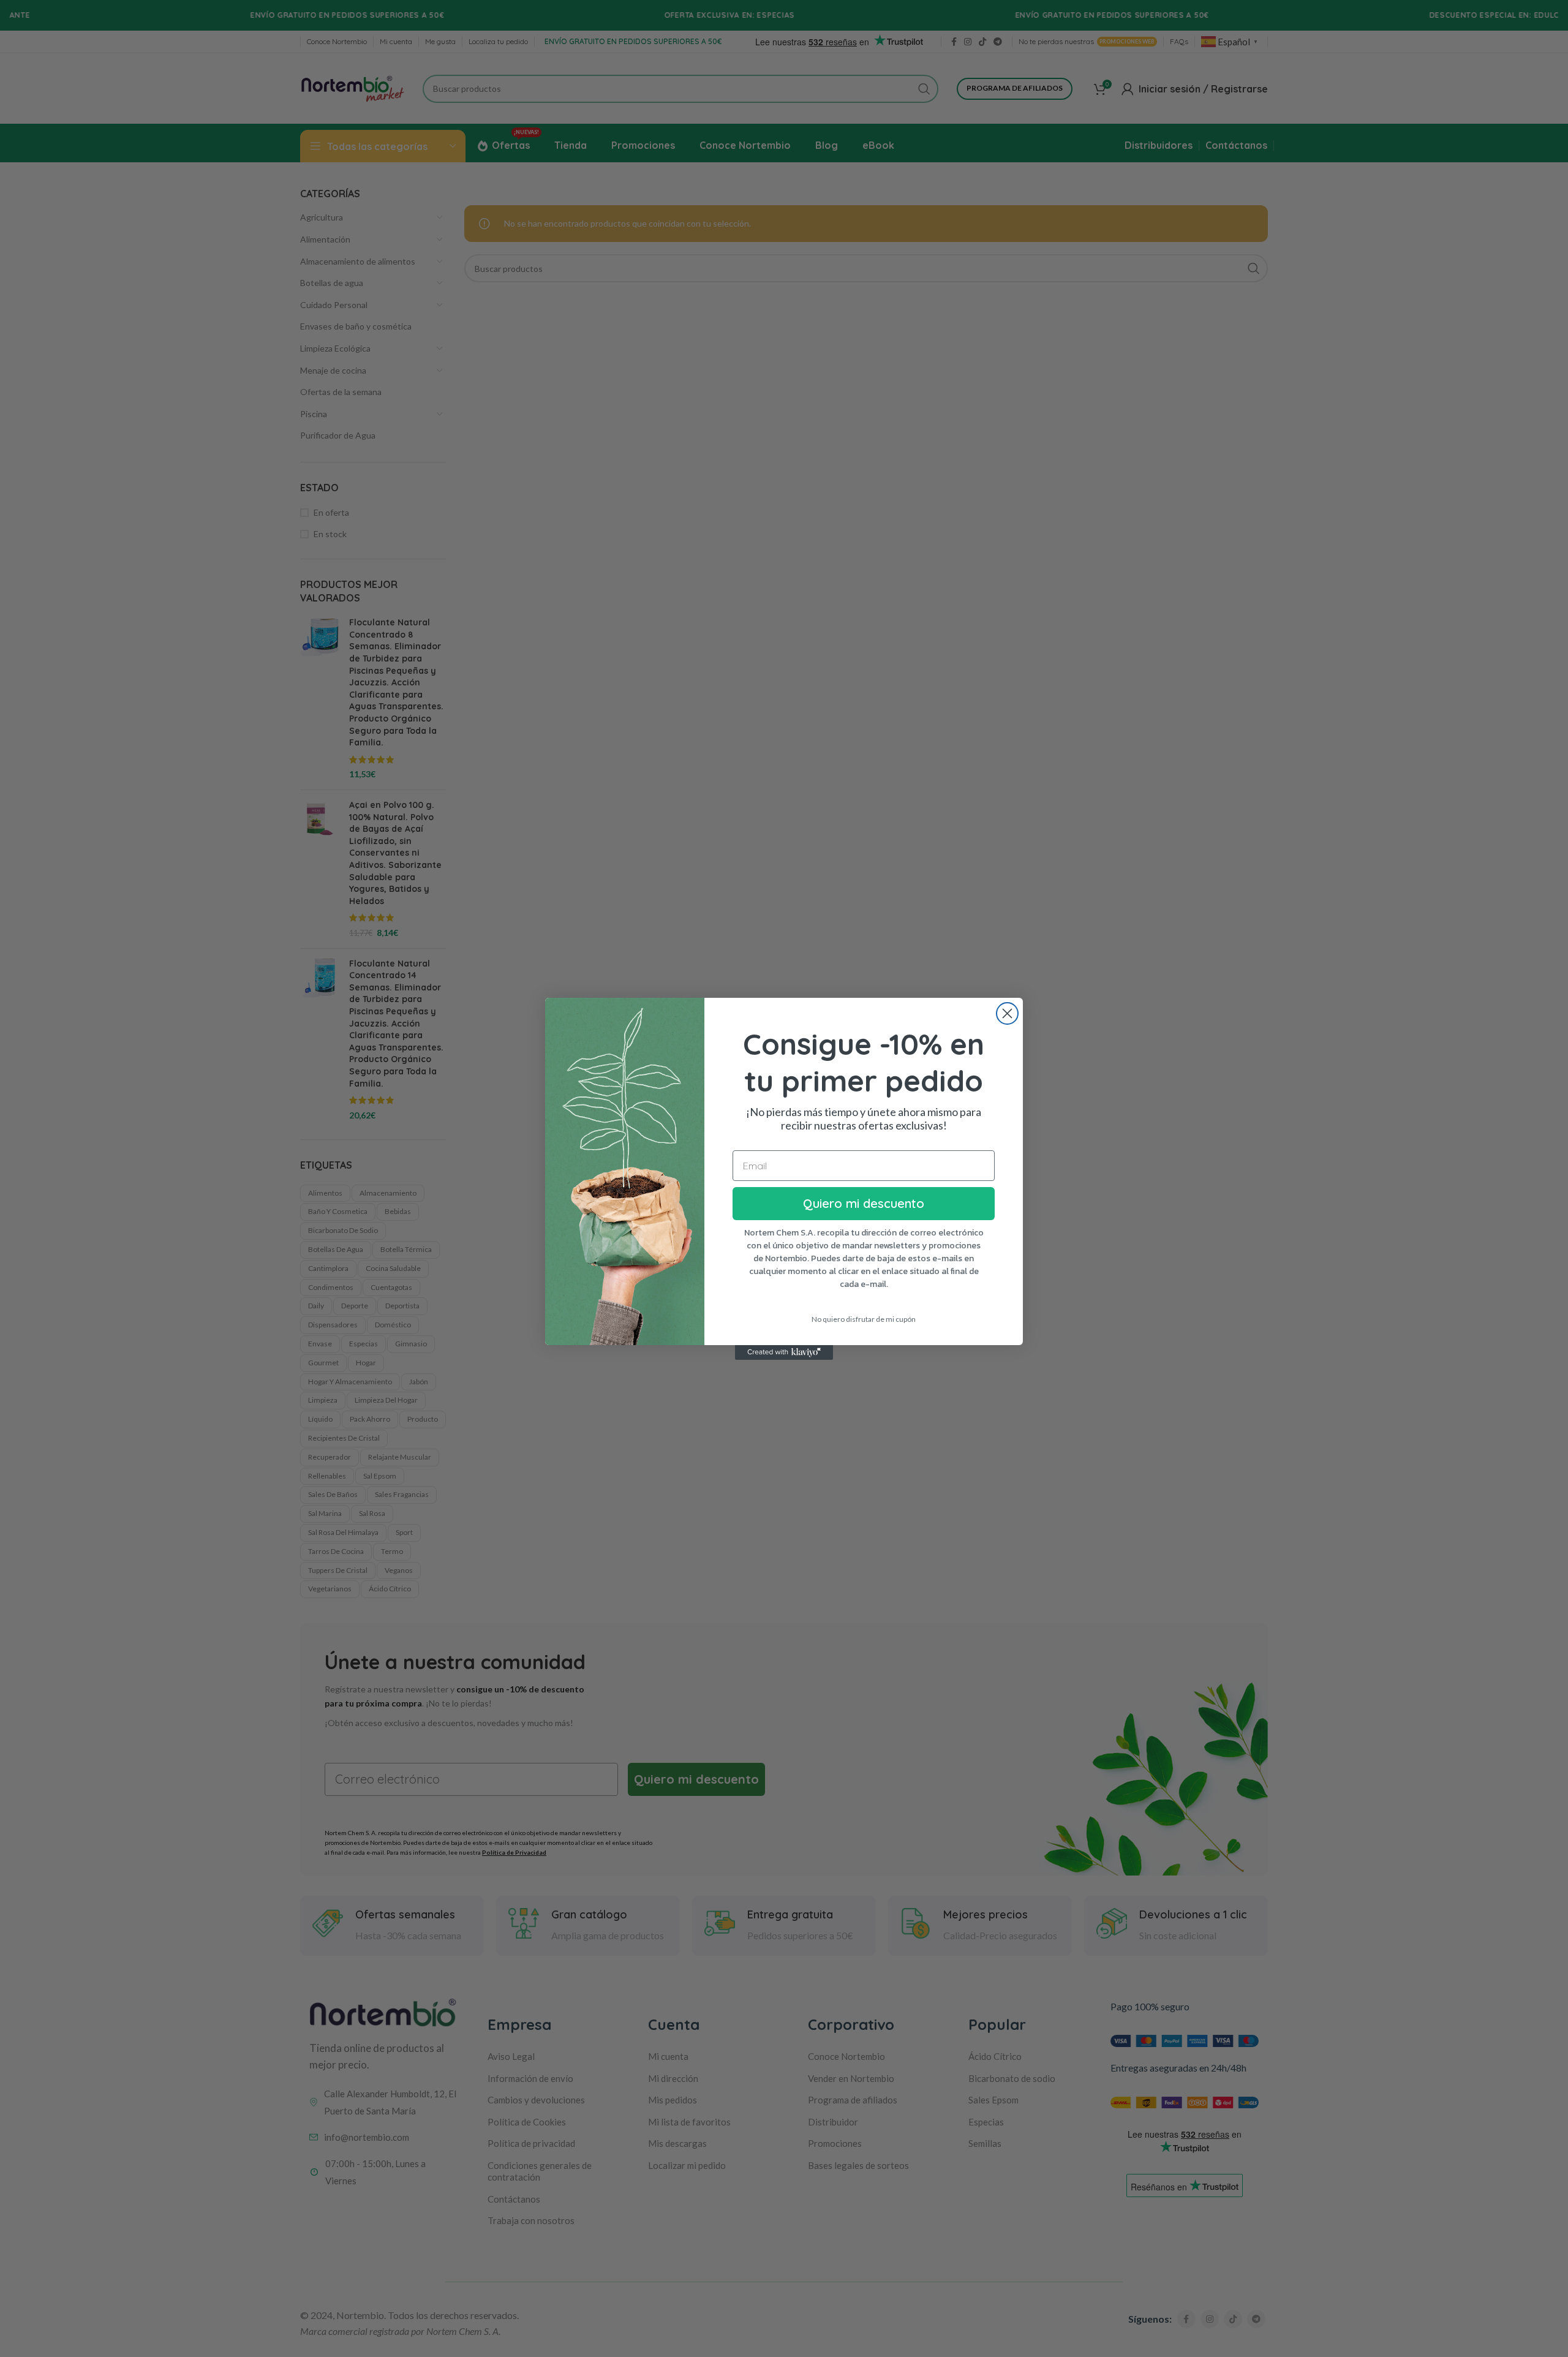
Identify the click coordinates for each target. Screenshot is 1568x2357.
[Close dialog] (1007, 1013)
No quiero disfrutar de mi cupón (864, 1319)
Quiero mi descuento (864, 1203)
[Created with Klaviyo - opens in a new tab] (784, 1352)
